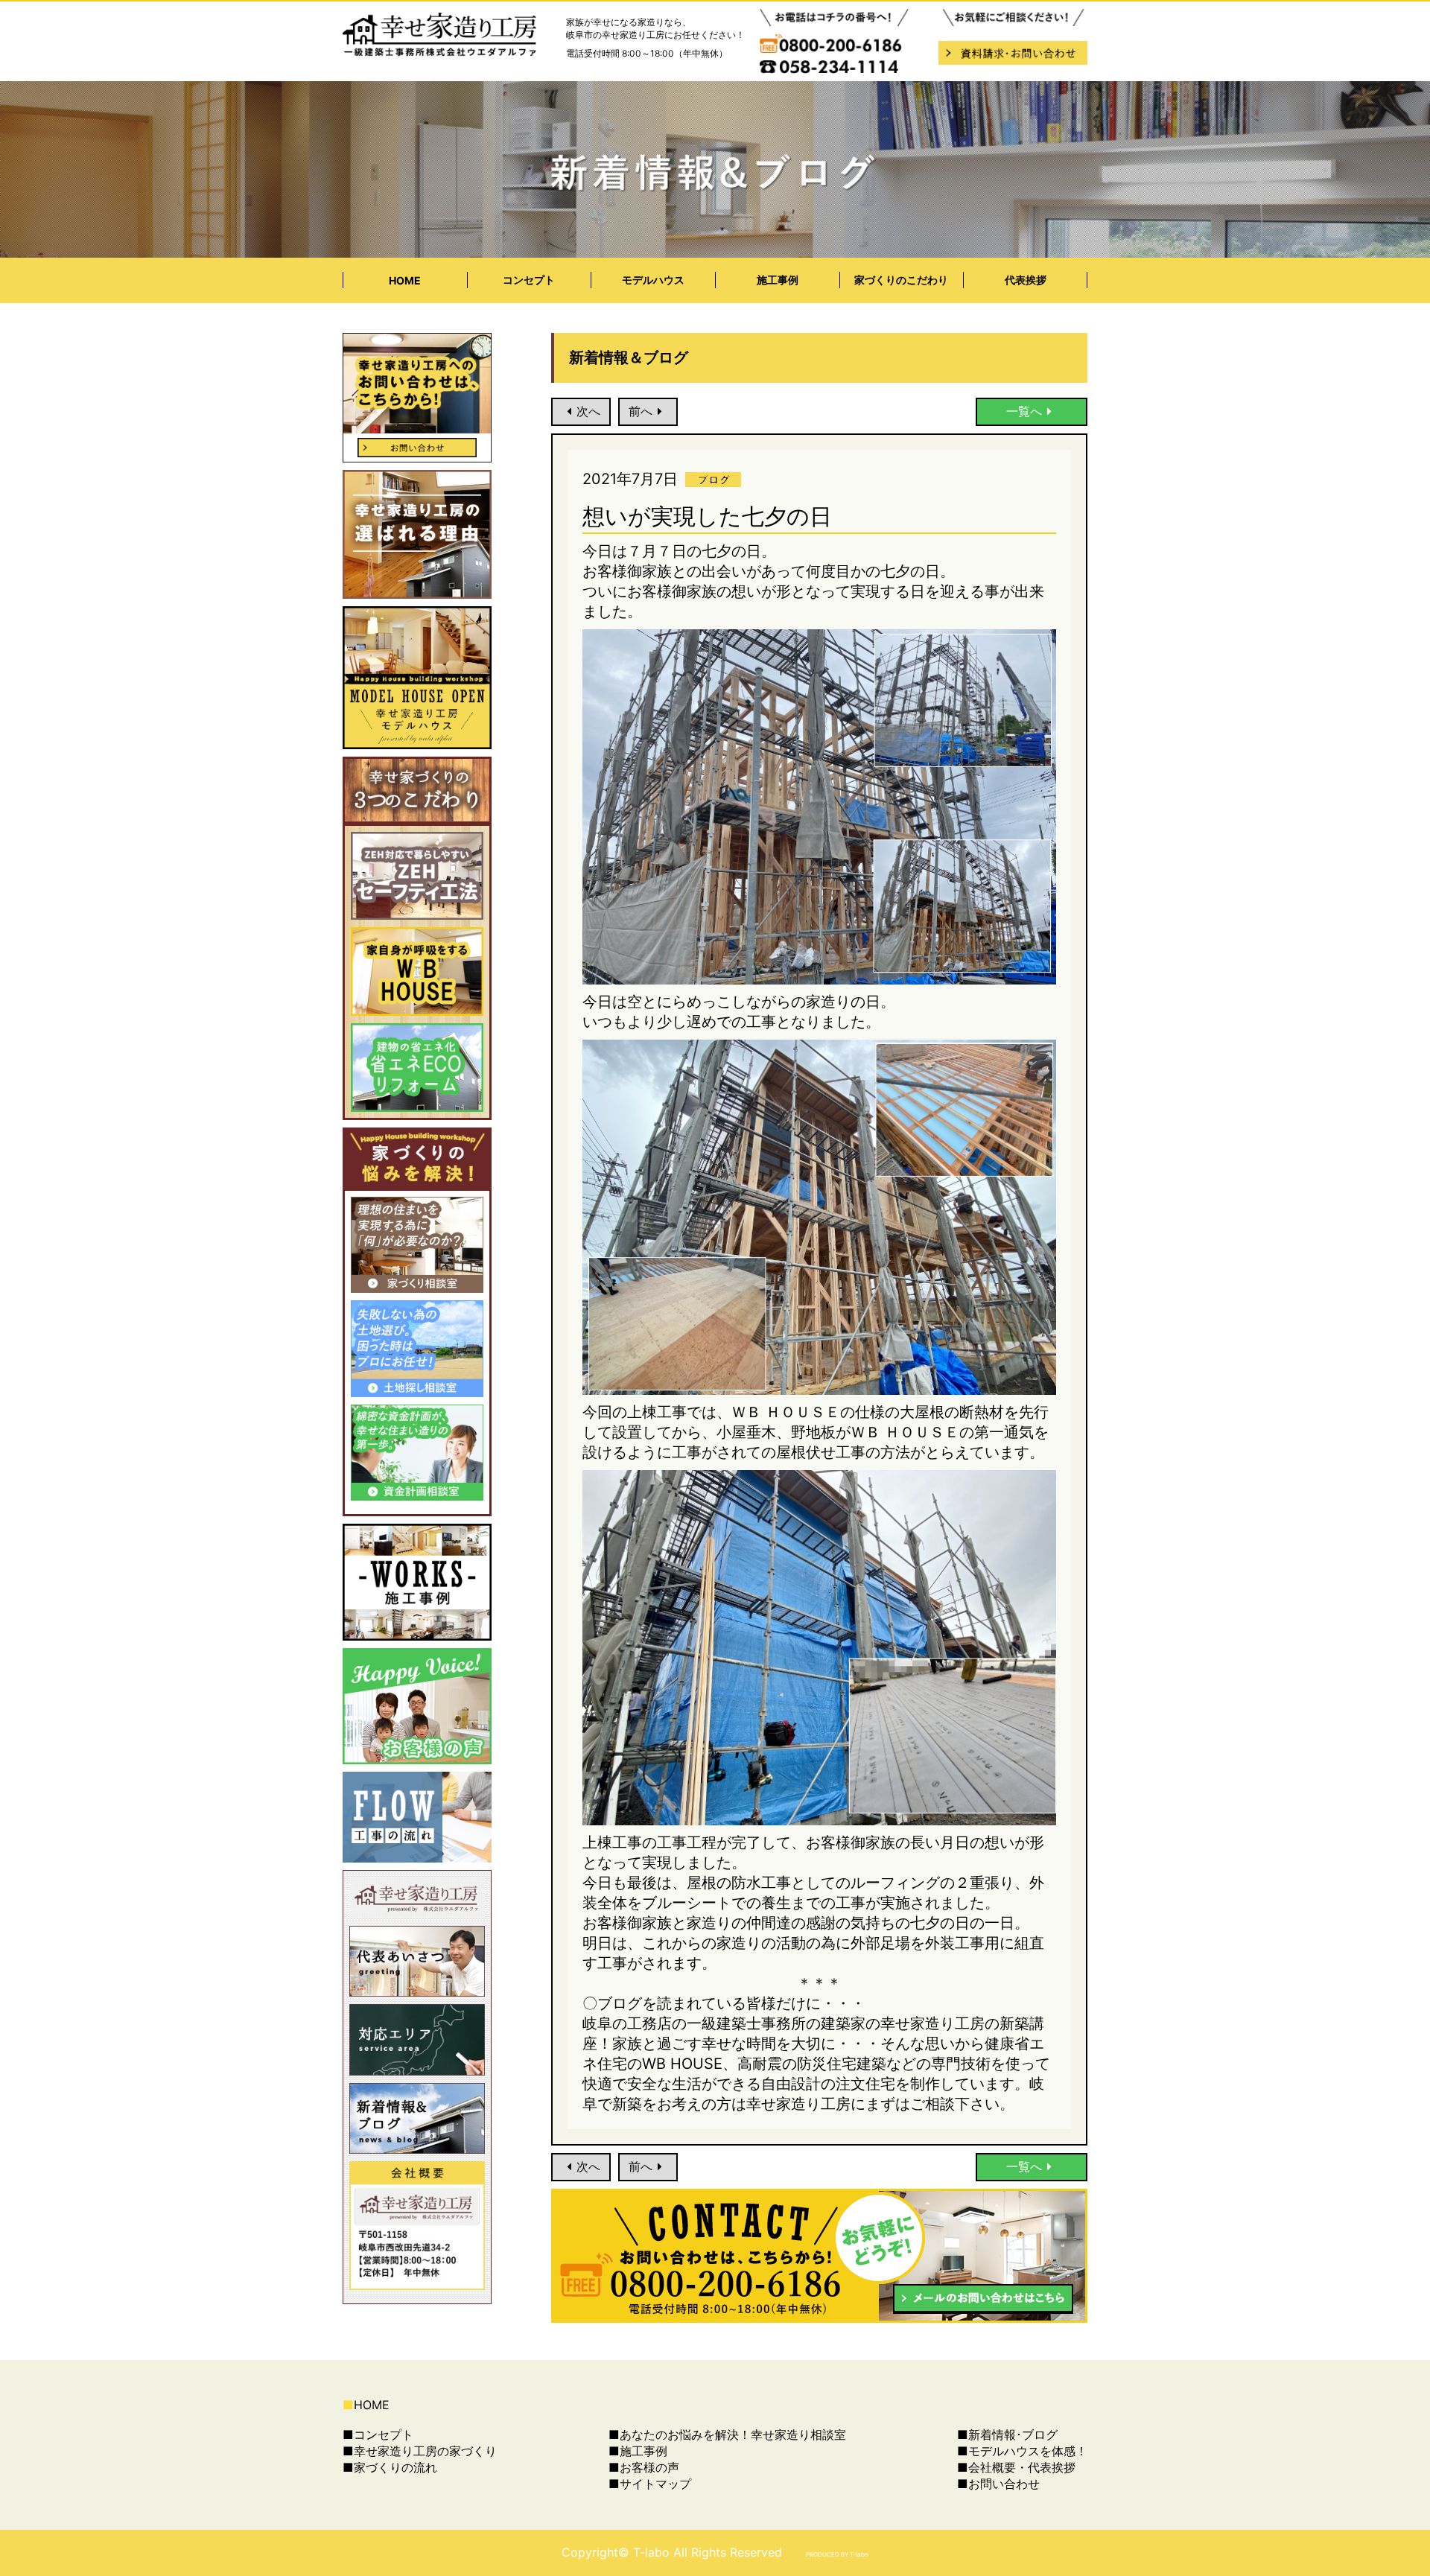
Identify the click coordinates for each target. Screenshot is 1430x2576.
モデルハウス (653, 280)
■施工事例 (638, 2451)
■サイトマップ (650, 2484)
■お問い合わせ (998, 2484)
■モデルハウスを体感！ (1022, 2451)
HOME (405, 280)
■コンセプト (378, 2435)
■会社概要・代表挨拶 (1016, 2467)
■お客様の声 (644, 2467)
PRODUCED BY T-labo (837, 2554)
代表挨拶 (1026, 280)
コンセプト (529, 280)
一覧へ (1024, 411)
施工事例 (778, 280)
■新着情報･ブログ (1007, 2435)
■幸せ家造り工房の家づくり (420, 2451)
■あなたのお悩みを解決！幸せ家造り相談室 (727, 2435)
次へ (588, 411)
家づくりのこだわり (901, 280)
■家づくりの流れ (390, 2467)
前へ (641, 411)
